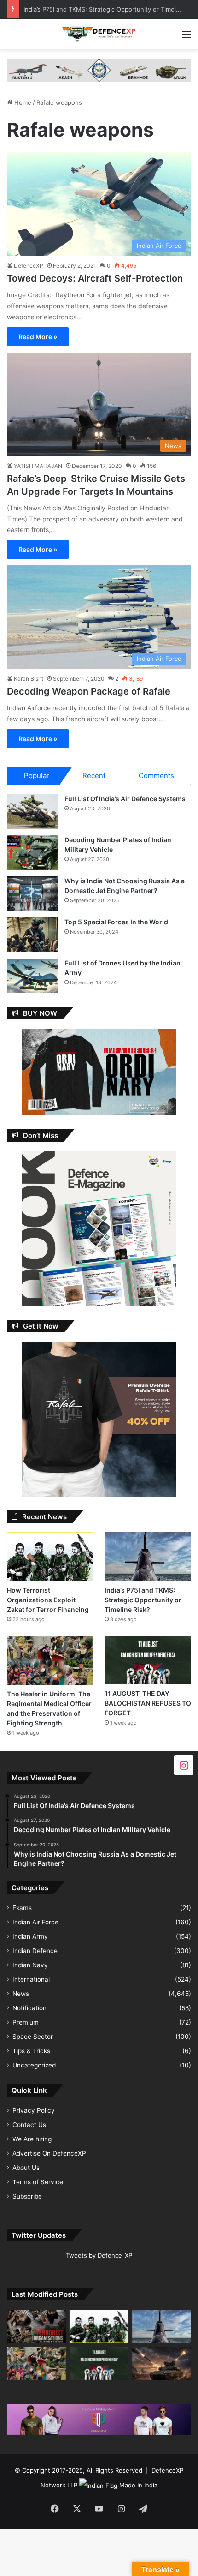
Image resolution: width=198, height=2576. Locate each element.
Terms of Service (38, 2182)
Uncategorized (34, 2065)
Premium (26, 2022)
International (31, 1979)
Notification (29, 2008)
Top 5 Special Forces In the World (116, 922)
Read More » (38, 337)
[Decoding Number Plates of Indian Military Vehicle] (32, 853)
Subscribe (27, 2196)
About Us (26, 2168)
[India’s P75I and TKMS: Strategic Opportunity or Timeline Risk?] (148, 1557)
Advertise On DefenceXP (49, 2153)
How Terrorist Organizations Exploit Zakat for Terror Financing (48, 1600)
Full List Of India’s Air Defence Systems (125, 799)
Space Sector (33, 2037)
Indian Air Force (35, 1922)
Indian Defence (35, 1951)
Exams (22, 1908)
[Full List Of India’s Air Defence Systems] (32, 812)
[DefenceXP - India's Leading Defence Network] (99, 34)
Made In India (138, 2485)
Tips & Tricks (31, 2051)
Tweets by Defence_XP (99, 2255)
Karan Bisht (29, 679)
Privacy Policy (34, 2110)
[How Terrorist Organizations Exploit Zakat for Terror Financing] (50, 1557)
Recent (94, 776)
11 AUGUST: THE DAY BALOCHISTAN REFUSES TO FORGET (148, 1703)
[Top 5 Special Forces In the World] (32, 935)
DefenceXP (29, 266)
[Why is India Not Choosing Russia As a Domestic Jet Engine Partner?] (32, 894)
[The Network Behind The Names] (36, 2326)
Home (22, 102)
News (21, 1994)
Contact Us (29, 2125)
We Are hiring (32, 2139)
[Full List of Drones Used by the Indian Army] (32, 976)
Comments (156, 776)
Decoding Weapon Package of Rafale (89, 691)
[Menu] (186, 38)
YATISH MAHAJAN (38, 466)
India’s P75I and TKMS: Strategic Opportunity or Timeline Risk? (143, 1600)
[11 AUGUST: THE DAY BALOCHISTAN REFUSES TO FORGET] (148, 1660)
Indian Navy (30, 1965)
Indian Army (30, 1936)
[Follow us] (184, 1764)
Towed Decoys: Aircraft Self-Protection (95, 278)
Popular (37, 776)
